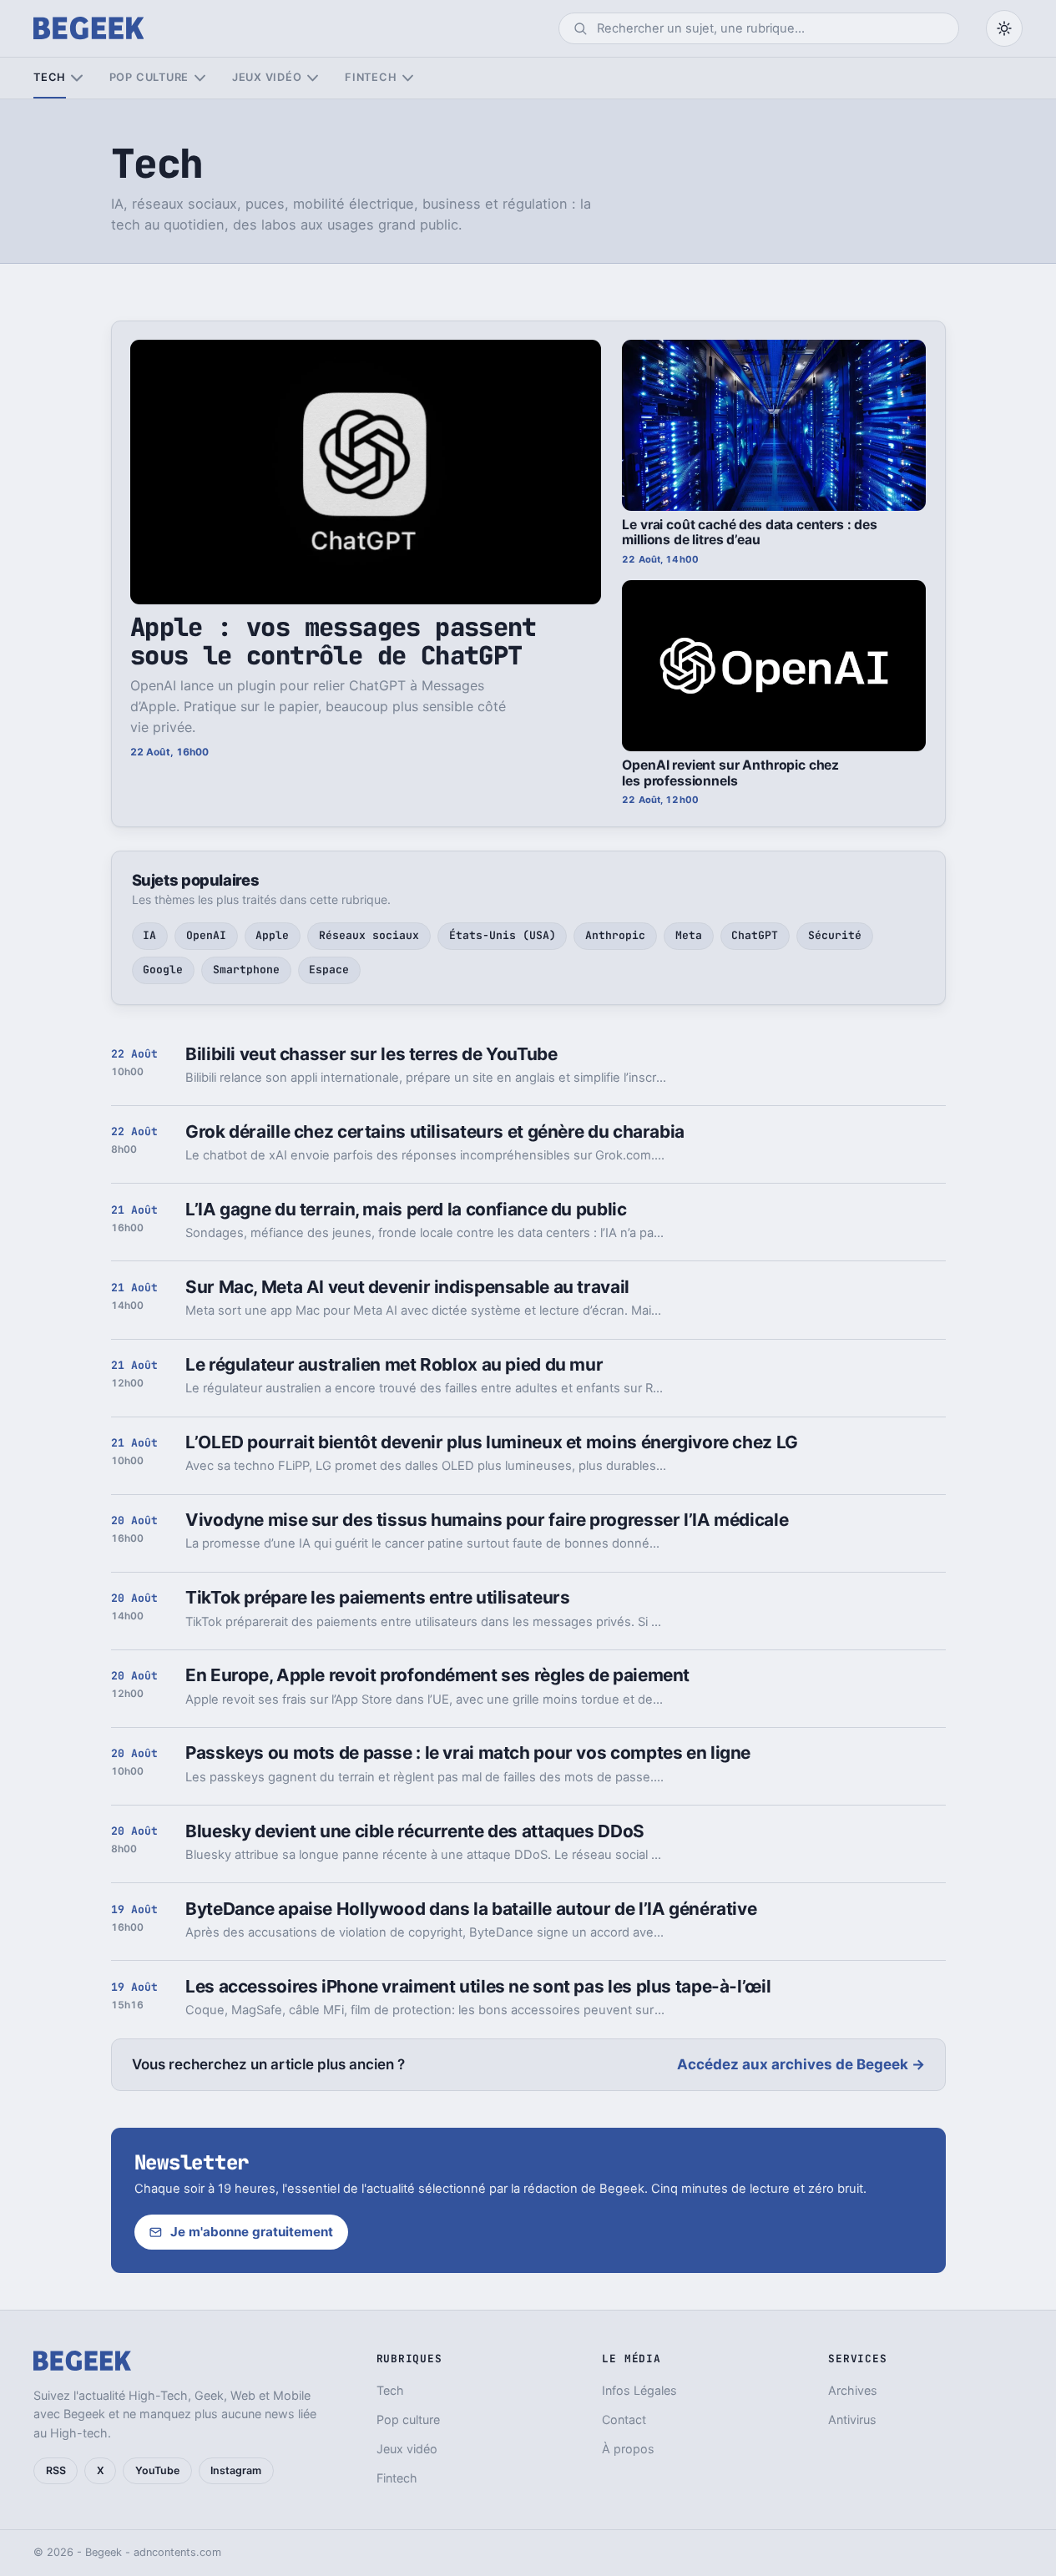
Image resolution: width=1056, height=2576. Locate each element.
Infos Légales (639, 2390)
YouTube (157, 2470)
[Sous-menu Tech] (76, 78)
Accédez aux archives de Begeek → (801, 2064)
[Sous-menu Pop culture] (200, 78)
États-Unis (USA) (503, 935)
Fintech (371, 77)
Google (163, 970)
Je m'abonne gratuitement (252, 2232)
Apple (272, 935)
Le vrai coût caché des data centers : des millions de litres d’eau (750, 533)
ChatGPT (755, 935)
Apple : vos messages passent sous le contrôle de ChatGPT (333, 641)
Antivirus (852, 2419)
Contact (624, 2419)
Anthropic (615, 935)
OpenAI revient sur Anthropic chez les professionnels (730, 773)
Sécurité (835, 935)
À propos (628, 2449)
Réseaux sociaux (369, 935)
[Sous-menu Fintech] (408, 78)
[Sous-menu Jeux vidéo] (313, 78)
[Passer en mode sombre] (1004, 28)
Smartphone (246, 970)
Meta (689, 935)
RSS (56, 2470)
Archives (853, 2390)
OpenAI (206, 935)
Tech (50, 77)
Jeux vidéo (267, 77)
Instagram (236, 2470)
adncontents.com (177, 2552)
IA (149, 935)
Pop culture (149, 77)
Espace (329, 970)
